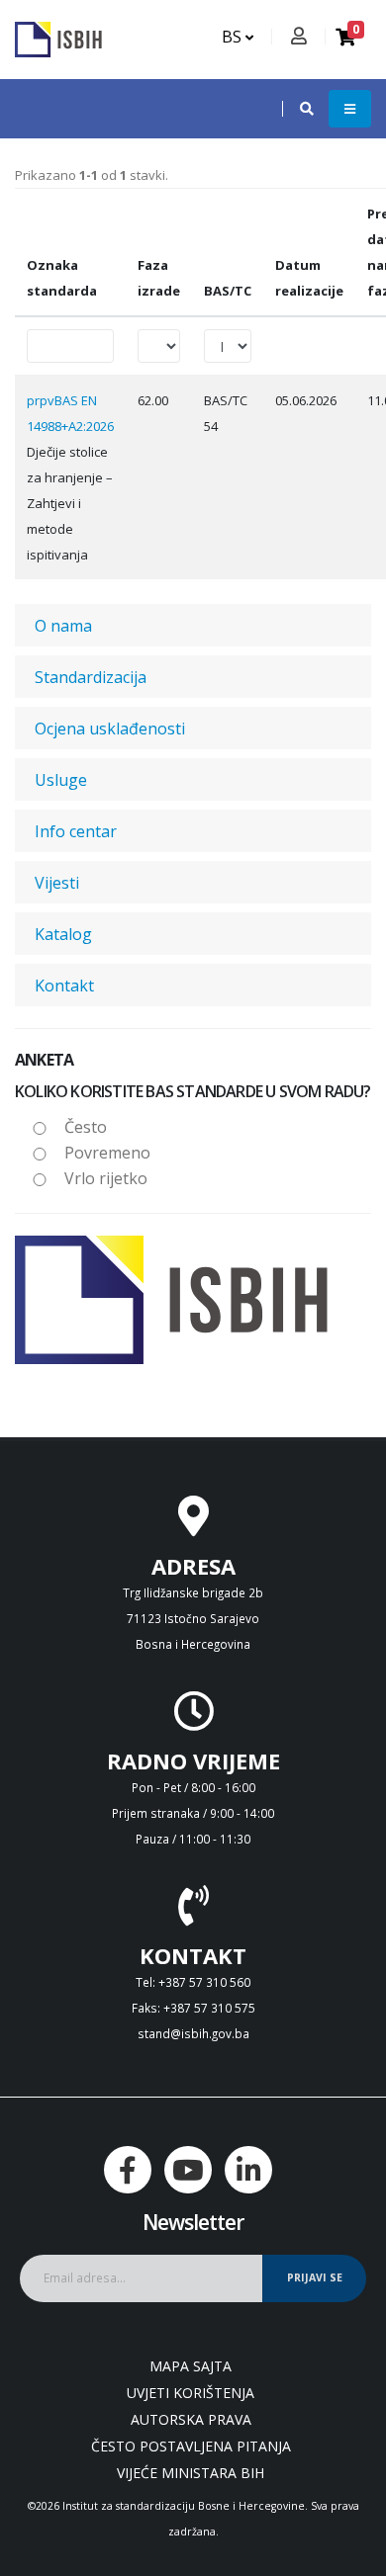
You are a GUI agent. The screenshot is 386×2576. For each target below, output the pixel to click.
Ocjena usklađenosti (110, 729)
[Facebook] (128, 2170)
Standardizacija (91, 677)
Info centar (76, 831)
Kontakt (64, 986)
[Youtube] (188, 2170)
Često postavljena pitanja (191, 2446)
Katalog (63, 934)
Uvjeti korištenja (191, 2393)
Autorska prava (191, 2419)
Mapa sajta (191, 2366)
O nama (63, 626)
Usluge (61, 780)
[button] (297, 109)
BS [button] (234, 37)
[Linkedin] (248, 2170)
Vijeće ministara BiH (191, 2473)
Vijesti (57, 883)
